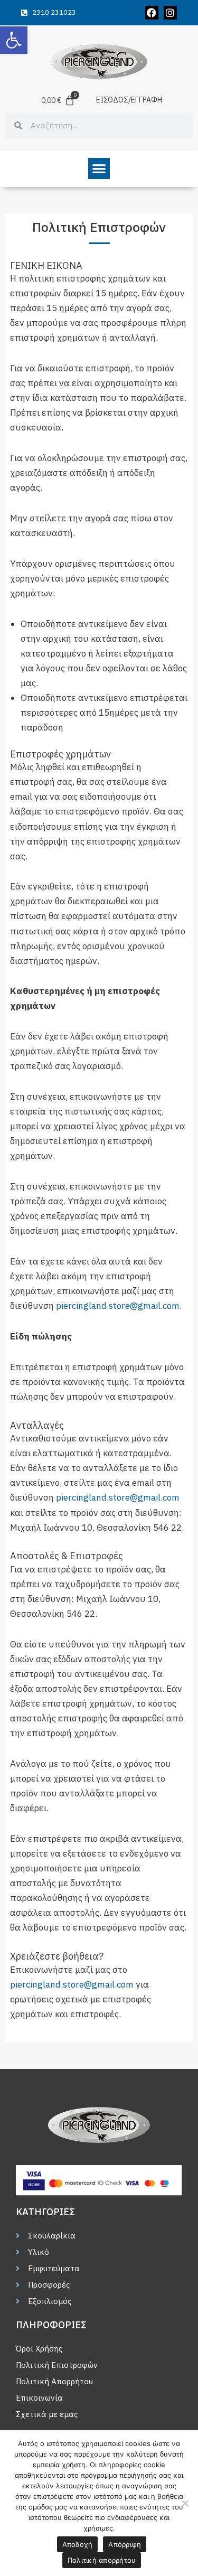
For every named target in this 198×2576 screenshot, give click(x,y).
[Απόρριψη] (185, 2503)
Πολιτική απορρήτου (102, 2560)
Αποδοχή (78, 2544)
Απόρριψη (125, 2544)
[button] (14, 40)
